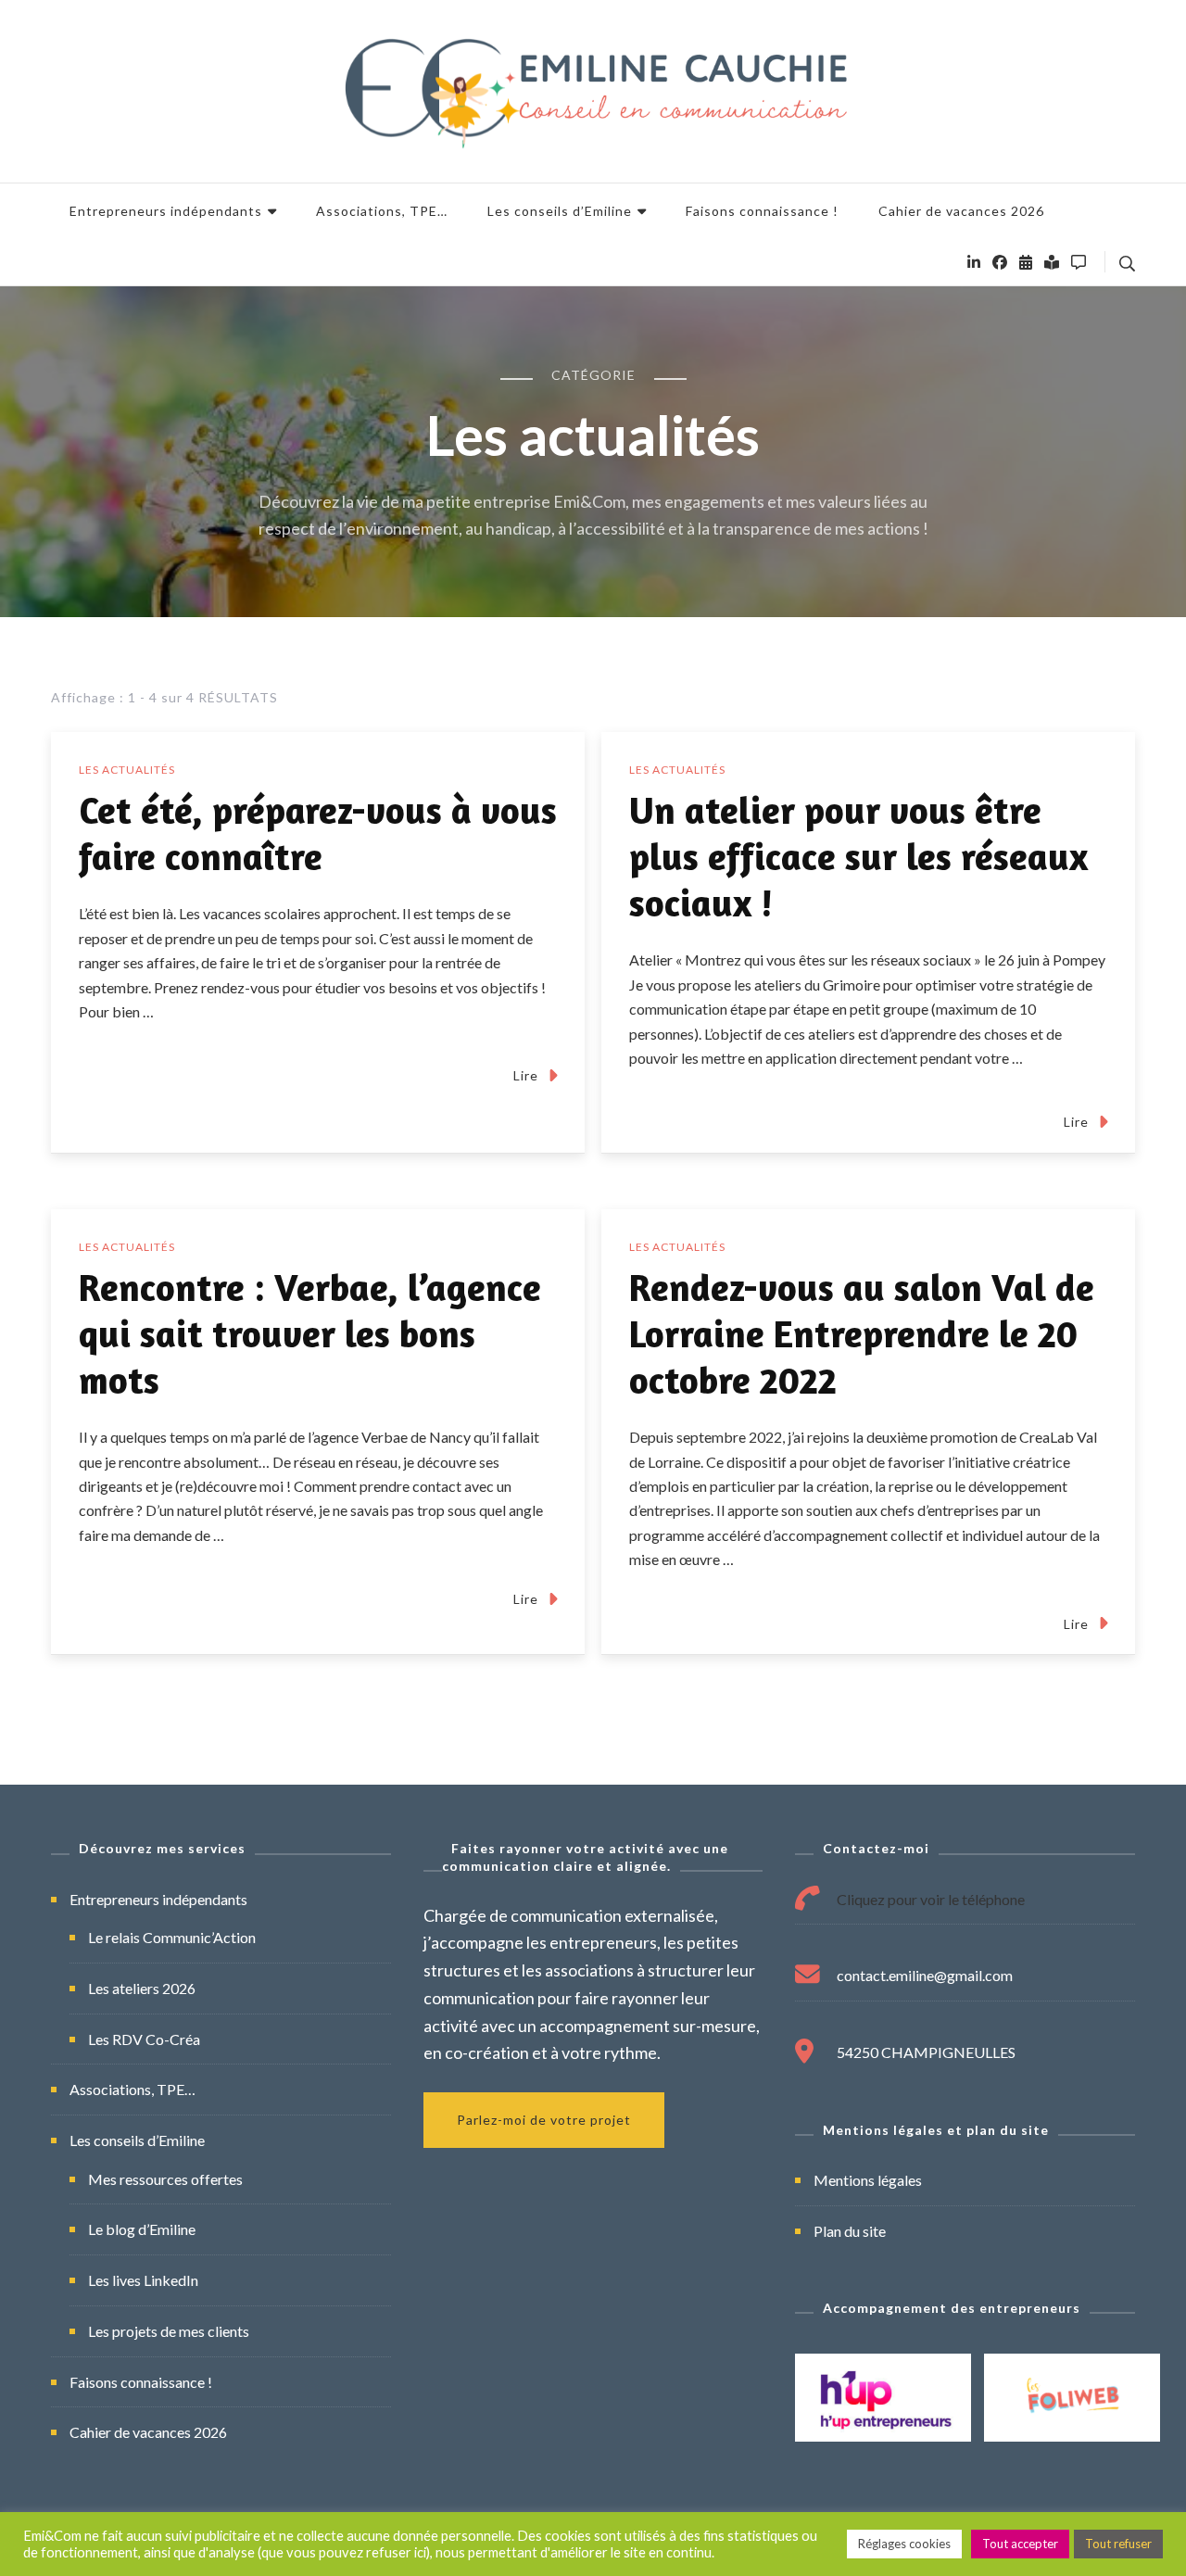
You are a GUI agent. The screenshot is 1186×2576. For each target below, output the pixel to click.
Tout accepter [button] (1020, 2544)
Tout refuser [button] (1118, 2544)
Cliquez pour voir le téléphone (931, 1899)
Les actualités (127, 770)
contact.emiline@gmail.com (925, 1975)
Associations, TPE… (382, 211)
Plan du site (850, 2231)
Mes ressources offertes (165, 2179)
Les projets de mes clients (169, 2331)
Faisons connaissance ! (762, 211)
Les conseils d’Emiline (560, 211)
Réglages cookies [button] (904, 2544)
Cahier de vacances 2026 (961, 211)
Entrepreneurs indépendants (166, 211)
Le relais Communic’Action (172, 1937)
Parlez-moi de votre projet (544, 2120)
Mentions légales (868, 2180)
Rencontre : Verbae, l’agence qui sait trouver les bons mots (310, 1333)
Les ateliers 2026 (142, 1988)
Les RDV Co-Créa (144, 2039)
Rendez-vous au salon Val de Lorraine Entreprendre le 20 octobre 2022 (862, 1333)
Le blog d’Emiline (142, 2229)
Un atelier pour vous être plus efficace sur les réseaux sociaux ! (858, 856)
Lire (526, 1075)
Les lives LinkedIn (143, 2280)
